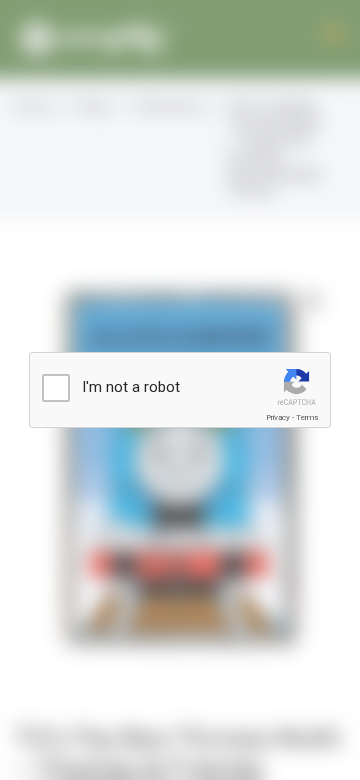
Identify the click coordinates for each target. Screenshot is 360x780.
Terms (307, 417)
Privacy (278, 417)
